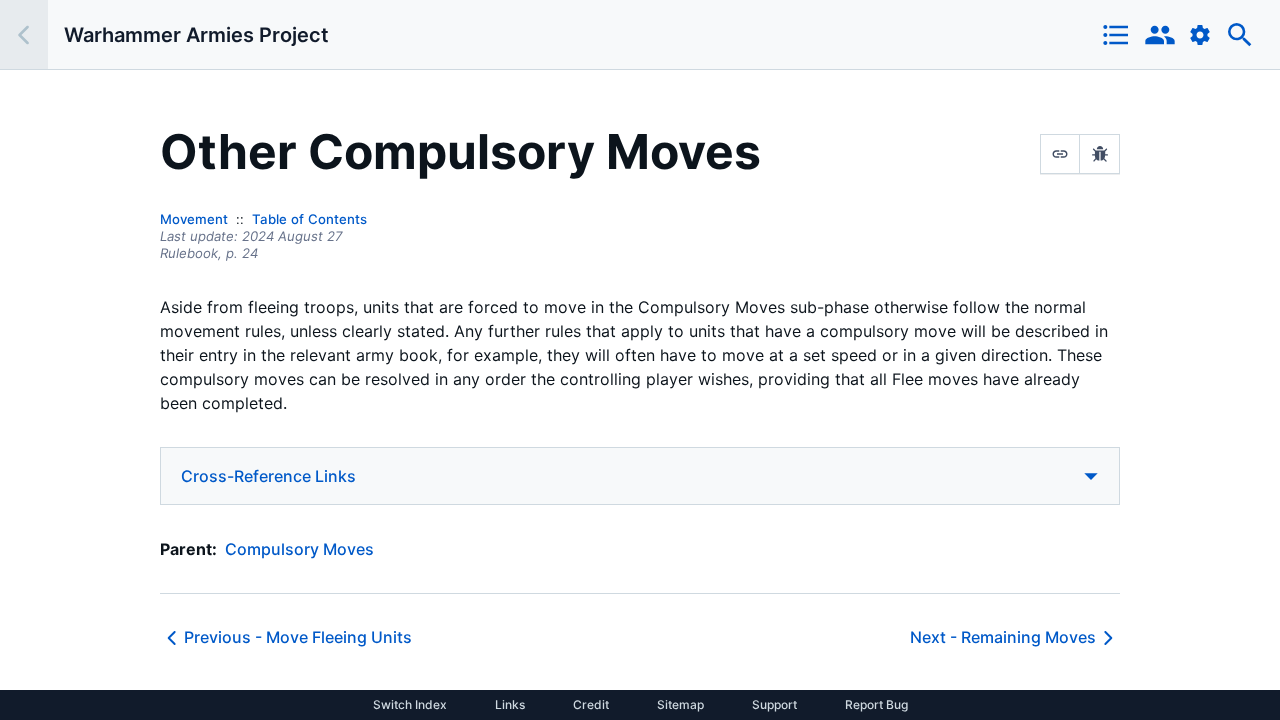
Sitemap (680, 705)
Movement (194, 219)
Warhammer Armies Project (196, 35)
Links (510, 705)
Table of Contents (309, 219)
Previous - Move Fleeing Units (298, 637)
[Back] (24, 34)
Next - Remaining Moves (1003, 637)
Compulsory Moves (299, 549)
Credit (591, 705)
